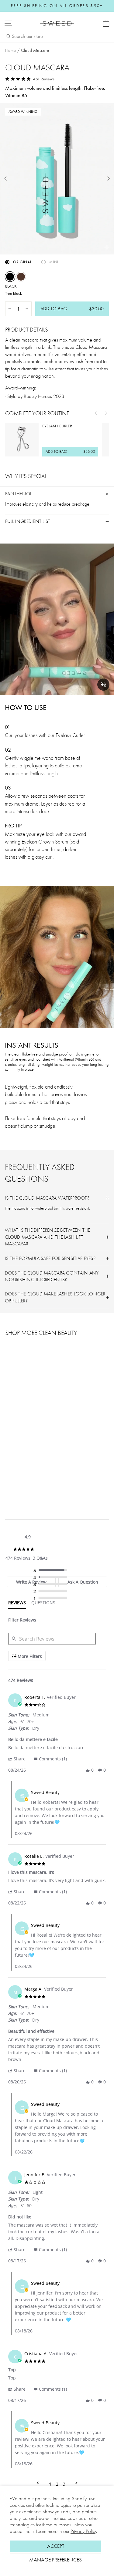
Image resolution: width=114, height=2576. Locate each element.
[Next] (106, 413)
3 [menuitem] (64, 2484)
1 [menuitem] (50, 2484)
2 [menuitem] (57, 2484)
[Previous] (96, 413)
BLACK (10, 277)
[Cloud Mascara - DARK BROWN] (16, 1478)
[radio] (52, 1570)
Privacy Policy (84, 2531)
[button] (20, 1759)
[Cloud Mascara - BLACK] (9, 1478)
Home (10, 50)
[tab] (17, 1604)
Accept (56, 2546)
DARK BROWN (21, 277)
